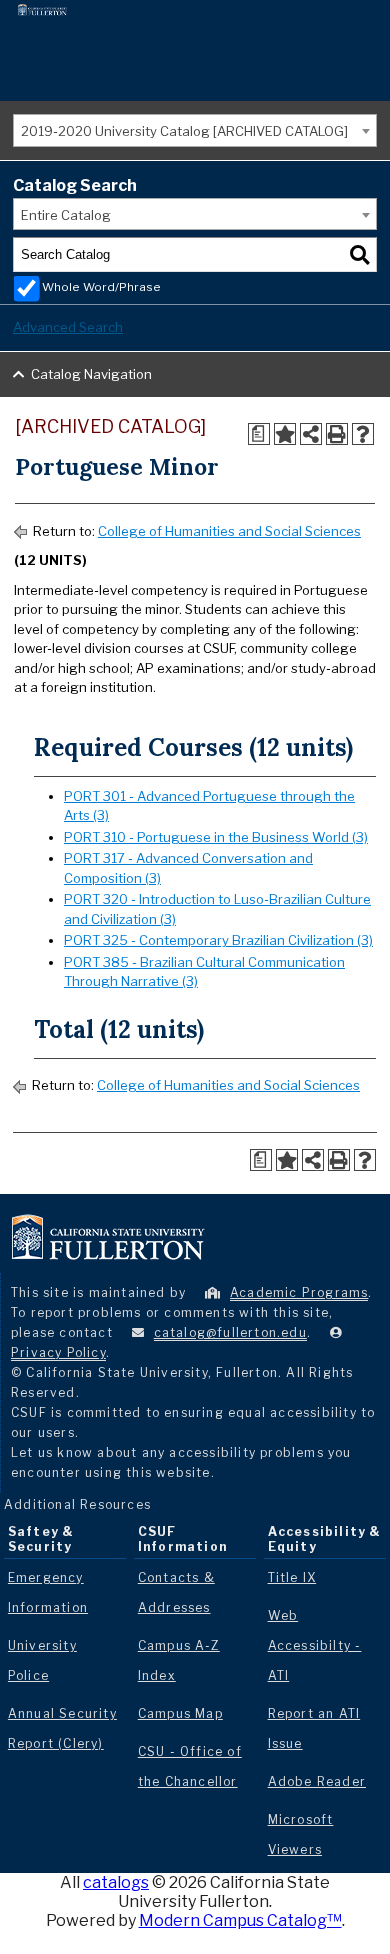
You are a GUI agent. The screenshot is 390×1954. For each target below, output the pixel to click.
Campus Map (180, 1713)
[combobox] (195, 130)
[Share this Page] (311, 434)
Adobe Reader (317, 1781)
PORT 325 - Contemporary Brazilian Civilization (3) (218, 940)
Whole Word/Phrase (101, 287)
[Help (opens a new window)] (363, 434)
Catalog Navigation (91, 374)
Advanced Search (68, 327)
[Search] (360, 255)
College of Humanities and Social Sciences (229, 531)
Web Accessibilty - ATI (315, 1645)
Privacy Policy (58, 1352)
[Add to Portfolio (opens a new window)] (285, 434)
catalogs (116, 1882)
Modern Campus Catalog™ (240, 1920)
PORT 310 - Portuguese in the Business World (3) (216, 837)
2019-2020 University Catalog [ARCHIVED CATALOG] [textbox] (184, 131)
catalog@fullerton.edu (230, 1332)
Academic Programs (299, 1292)
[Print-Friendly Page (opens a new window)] (337, 434)
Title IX (292, 1577)
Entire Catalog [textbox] (66, 215)
